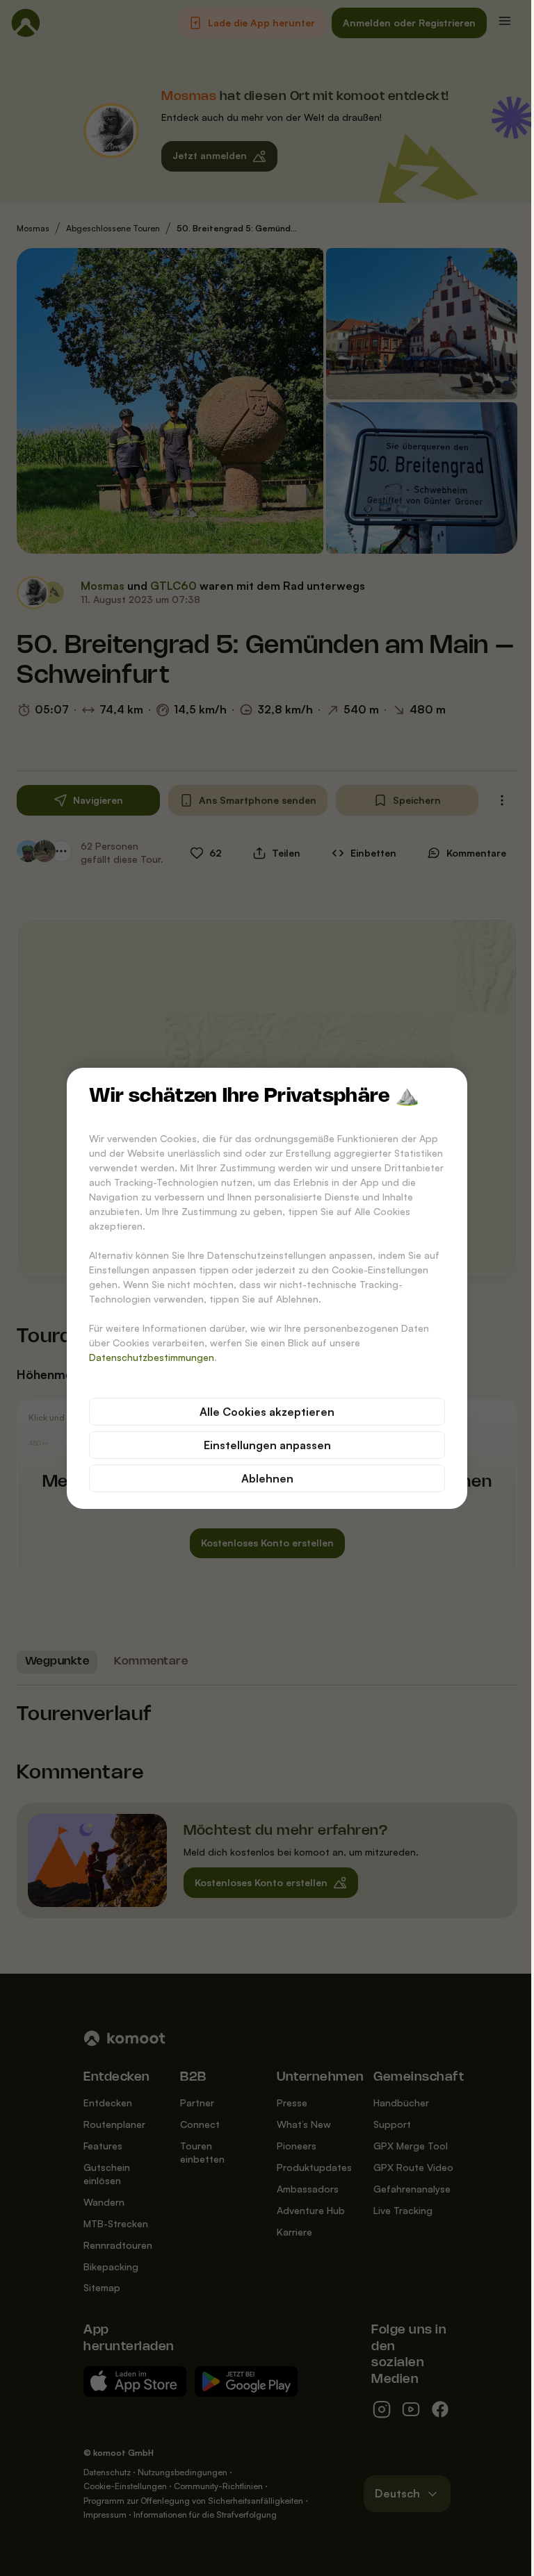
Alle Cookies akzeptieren (262, 1412)
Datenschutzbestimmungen (147, 1357)
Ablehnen (262, 1478)
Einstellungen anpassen (262, 1445)
